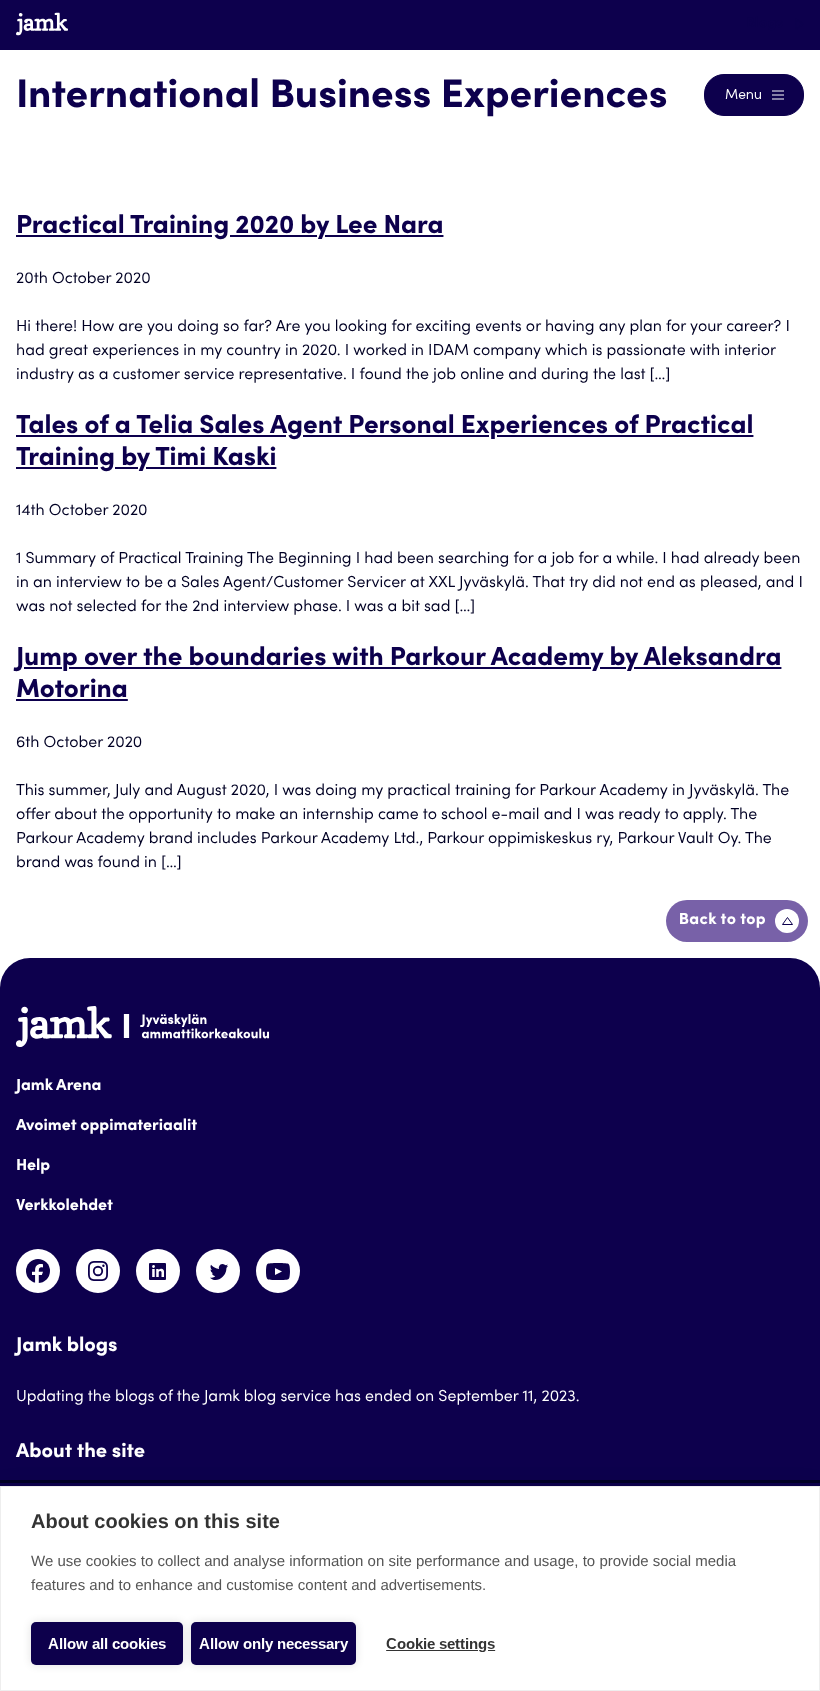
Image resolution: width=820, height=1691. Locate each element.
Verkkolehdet (64, 1207)
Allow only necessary (273, 1643)
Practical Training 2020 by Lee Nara (229, 228)
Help (33, 1167)
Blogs (766, 24)
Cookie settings (440, 1643)
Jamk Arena (58, 1087)
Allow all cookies (107, 1643)
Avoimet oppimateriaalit (106, 1127)
